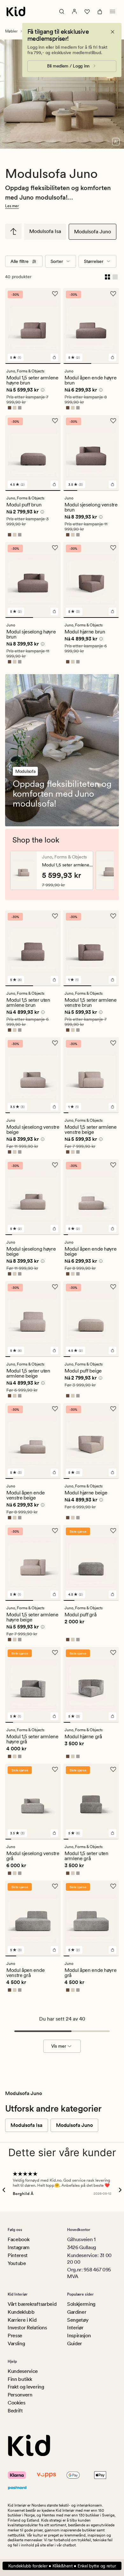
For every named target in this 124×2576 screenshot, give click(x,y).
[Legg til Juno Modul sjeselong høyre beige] (54, 1229)
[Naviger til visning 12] (58, 1113)
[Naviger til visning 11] (54, 1113)
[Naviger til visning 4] (112, 490)
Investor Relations (27, 2328)
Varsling (16, 2343)
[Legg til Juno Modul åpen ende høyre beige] (113, 1229)
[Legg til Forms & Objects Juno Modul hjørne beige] (113, 1472)
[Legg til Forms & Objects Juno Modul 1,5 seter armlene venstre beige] (113, 1107)
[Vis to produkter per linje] (107, 277)
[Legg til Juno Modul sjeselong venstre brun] (113, 484)
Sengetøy (78, 2320)
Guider (75, 2343)
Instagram (19, 2247)
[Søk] (62, 11)
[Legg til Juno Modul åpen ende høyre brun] (113, 357)
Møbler (11, 31)
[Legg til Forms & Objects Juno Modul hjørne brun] (113, 611)
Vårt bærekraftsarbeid (32, 2304)
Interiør (75, 2328)
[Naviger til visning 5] (26, 1113)
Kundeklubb (21, 2312)
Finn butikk (20, 2379)
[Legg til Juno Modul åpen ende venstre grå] (54, 1950)
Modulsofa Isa (45, 231)
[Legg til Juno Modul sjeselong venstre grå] (54, 1833)
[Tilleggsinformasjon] (42, 391)
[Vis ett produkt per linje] (115, 277)
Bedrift (15, 2411)
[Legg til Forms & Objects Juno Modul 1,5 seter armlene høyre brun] (54, 357)
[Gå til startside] (16, 11)
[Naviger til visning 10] (49, 1113)
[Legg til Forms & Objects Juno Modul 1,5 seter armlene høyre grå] (54, 1716)
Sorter (57, 261)
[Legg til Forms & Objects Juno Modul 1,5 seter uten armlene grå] (113, 1833)
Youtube (17, 2263)
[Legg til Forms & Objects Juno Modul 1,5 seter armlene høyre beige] (54, 1594)
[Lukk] (113, 32)
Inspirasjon (79, 2336)
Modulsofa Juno (93, 232)
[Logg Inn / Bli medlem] (74, 11)
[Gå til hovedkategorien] (13, 231)
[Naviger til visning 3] (98, 490)
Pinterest (18, 2255)
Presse (15, 2336)
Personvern (20, 2395)
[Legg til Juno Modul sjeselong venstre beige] (54, 1107)
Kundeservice (23, 2371)
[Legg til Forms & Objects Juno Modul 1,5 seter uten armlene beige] (54, 1351)
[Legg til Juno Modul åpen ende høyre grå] (113, 1950)
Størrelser (94, 261)
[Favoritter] (87, 11)
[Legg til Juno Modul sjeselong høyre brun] (54, 611)
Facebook (18, 2239)
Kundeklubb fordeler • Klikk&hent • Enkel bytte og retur (62, 2566)
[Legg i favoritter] (55, 294)
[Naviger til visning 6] (31, 1113)
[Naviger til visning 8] (40, 1113)
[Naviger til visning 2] (105, 363)
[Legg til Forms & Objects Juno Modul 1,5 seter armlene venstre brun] (113, 980)
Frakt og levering (26, 2387)
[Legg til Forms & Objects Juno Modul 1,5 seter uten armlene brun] (54, 980)
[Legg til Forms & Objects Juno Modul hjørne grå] (113, 1716)
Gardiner (77, 2312)
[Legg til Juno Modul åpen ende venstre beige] (54, 1472)
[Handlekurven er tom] (100, 11)
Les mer (12, 206)
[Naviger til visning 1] (33, 363)
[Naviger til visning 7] (35, 1113)
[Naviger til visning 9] (45, 1113)
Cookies (17, 2403)
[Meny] (113, 11)
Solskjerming (81, 2304)
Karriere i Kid (22, 2320)
